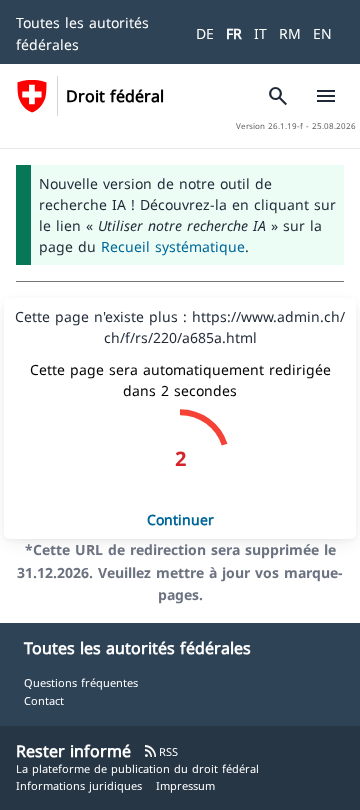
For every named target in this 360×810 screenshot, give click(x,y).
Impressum (185, 785)
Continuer (180, 519)
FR (234, 33)
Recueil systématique (173, 246)
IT (260, 33)
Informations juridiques (79, 785)
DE (205, 33)
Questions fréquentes (81, 682)
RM (290, 33)
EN (322, 33)
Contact (44, 700)
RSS (160, 751)
